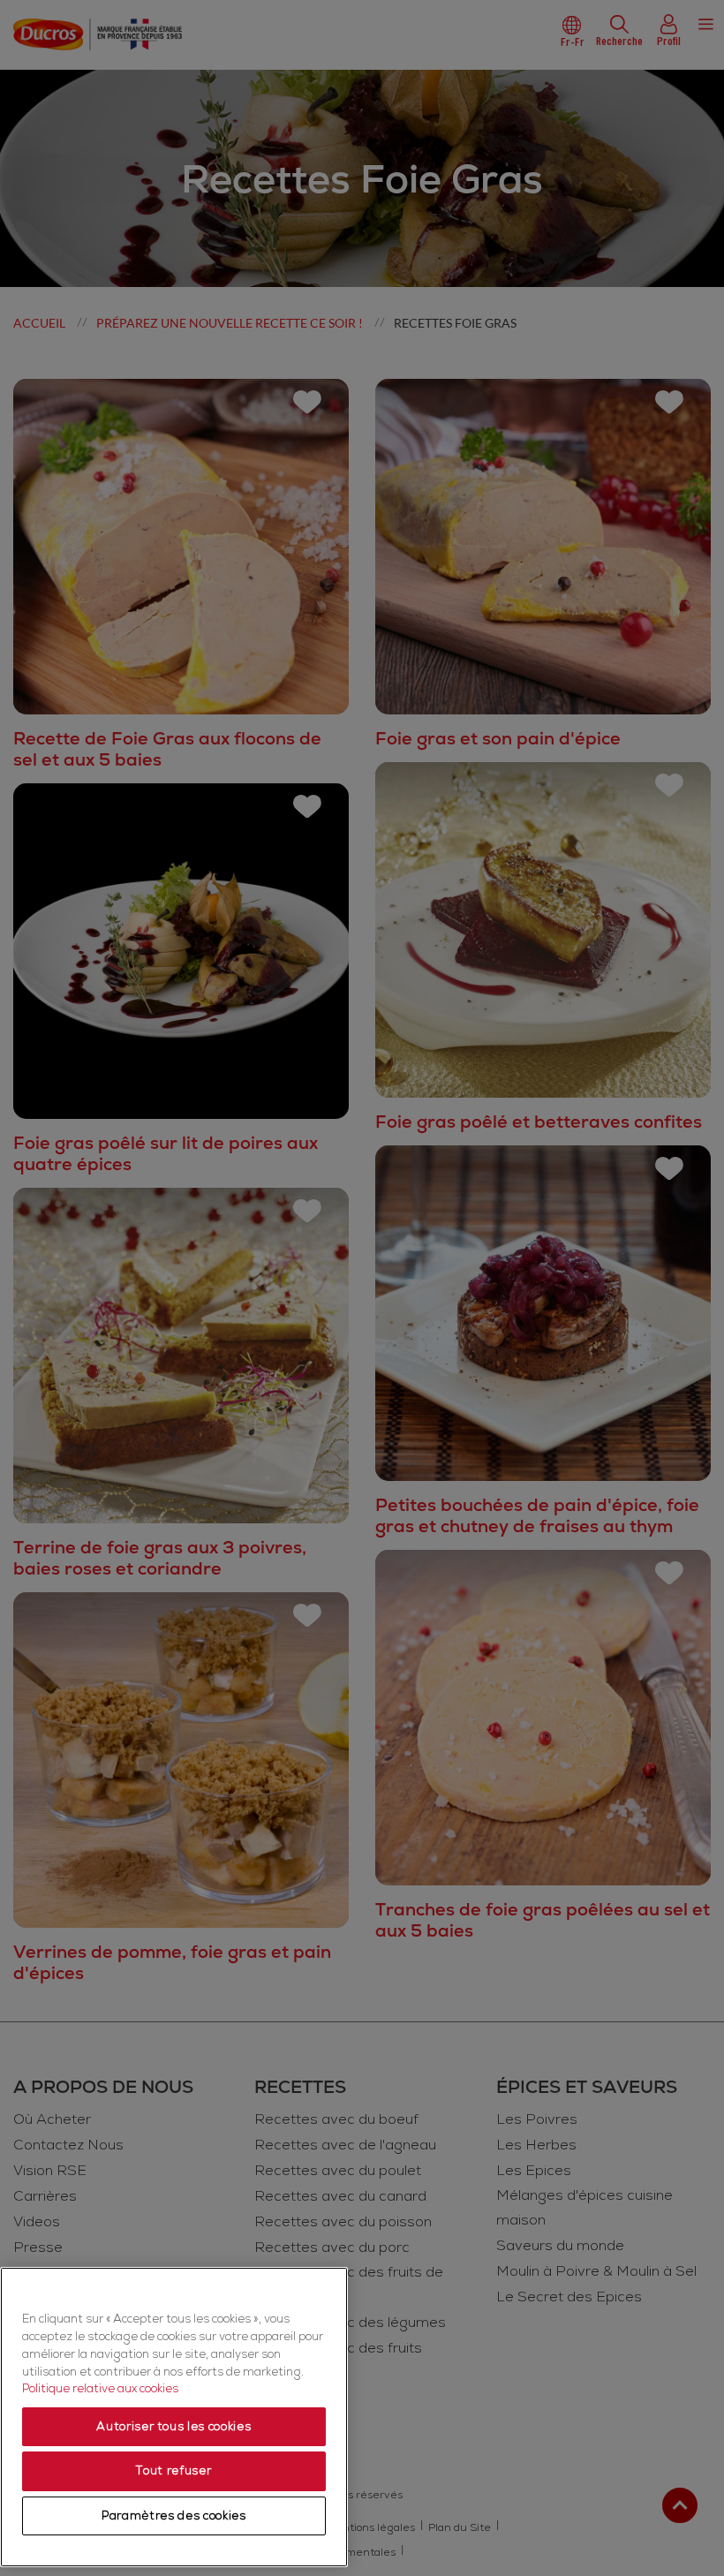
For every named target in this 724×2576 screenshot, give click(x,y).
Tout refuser (173, 2471)
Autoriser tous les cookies (173, 2427)
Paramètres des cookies (173, 2516)
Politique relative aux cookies (100, 2389)
